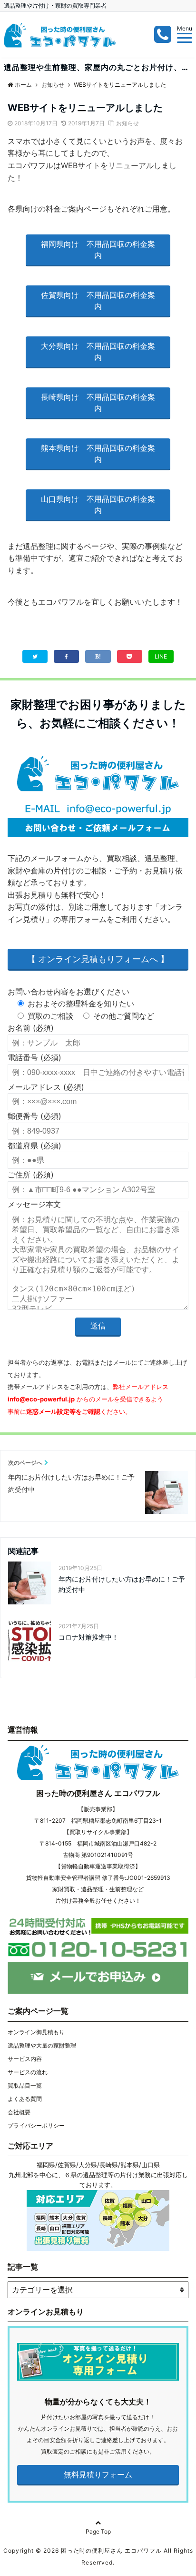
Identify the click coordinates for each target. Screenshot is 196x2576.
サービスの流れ (28, 2072)
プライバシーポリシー (36, 2125)
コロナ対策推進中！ (88, 1637)
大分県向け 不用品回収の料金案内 (98, 352)
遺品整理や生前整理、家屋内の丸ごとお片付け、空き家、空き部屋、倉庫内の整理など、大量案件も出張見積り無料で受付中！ (100, 67)
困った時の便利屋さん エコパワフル (98, 1793)
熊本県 (130, 2165)
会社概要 (19, 2112)
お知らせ (127, 123)
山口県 (151, 2165)
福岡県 (46, 2165)
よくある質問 (25, 2099)
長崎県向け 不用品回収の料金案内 (98, 403)
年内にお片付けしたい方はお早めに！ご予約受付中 (122, 1584)
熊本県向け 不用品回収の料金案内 (98, 454)
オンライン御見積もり (36, 2032)
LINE (161, 656)
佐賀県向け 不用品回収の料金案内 (98, 301)
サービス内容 (25, 2059)
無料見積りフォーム (98, 2475)
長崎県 (109, 2165)
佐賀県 (67, 2165)
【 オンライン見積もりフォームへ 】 (98, 959)
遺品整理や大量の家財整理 (42, 2045)
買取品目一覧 (25, 2085)
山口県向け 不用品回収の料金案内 (98, 505)
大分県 (88, 2165)
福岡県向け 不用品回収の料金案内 (98, 250)
